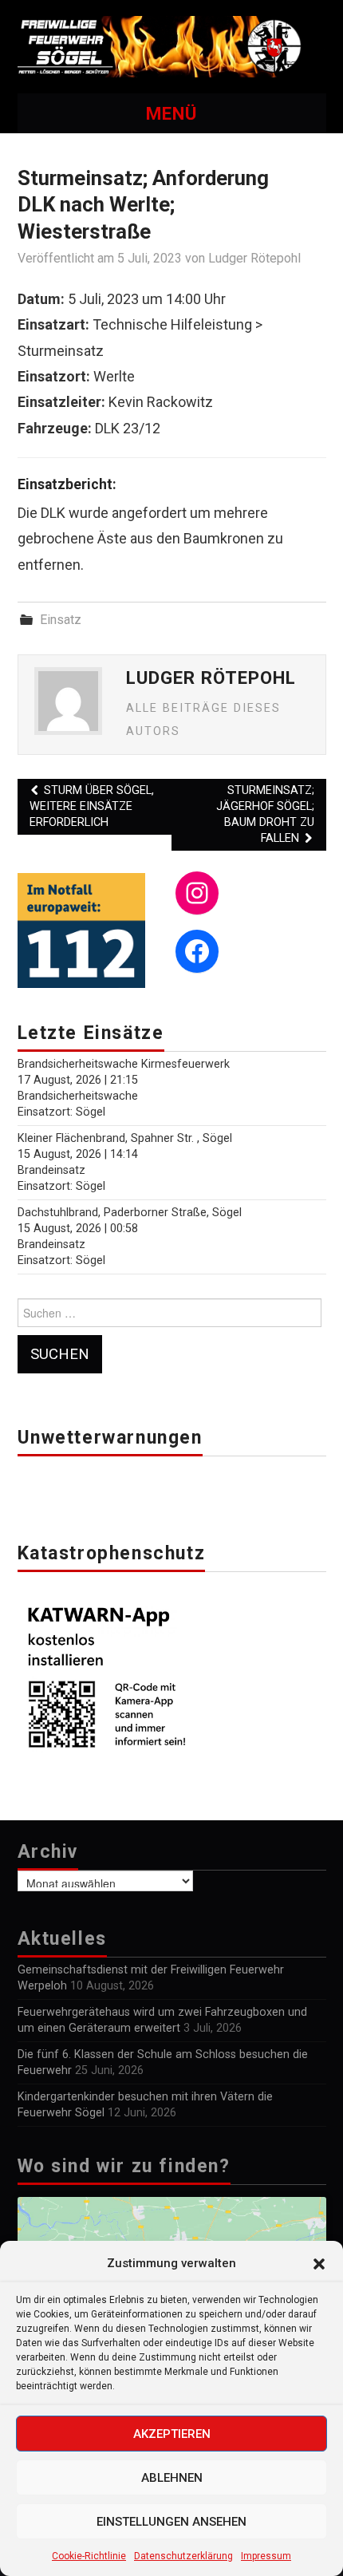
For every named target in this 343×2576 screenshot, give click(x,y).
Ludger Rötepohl (254, 258)
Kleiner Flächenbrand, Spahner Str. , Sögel (125, 1138)
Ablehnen (172, 2478)
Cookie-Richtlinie (89, 2556)
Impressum (266, 2556)
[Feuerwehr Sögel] (172, 46)
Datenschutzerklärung (183, 2556)
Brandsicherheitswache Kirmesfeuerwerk (124, 1064)
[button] (319, 2264)
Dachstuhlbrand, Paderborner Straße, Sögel (130, 1213)
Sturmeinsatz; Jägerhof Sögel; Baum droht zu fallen (265, 814)
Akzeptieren (172, 2434)
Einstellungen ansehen (171, 2522)
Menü (171, 113)
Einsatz (61, 620)
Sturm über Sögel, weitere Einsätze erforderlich (92, 806)
